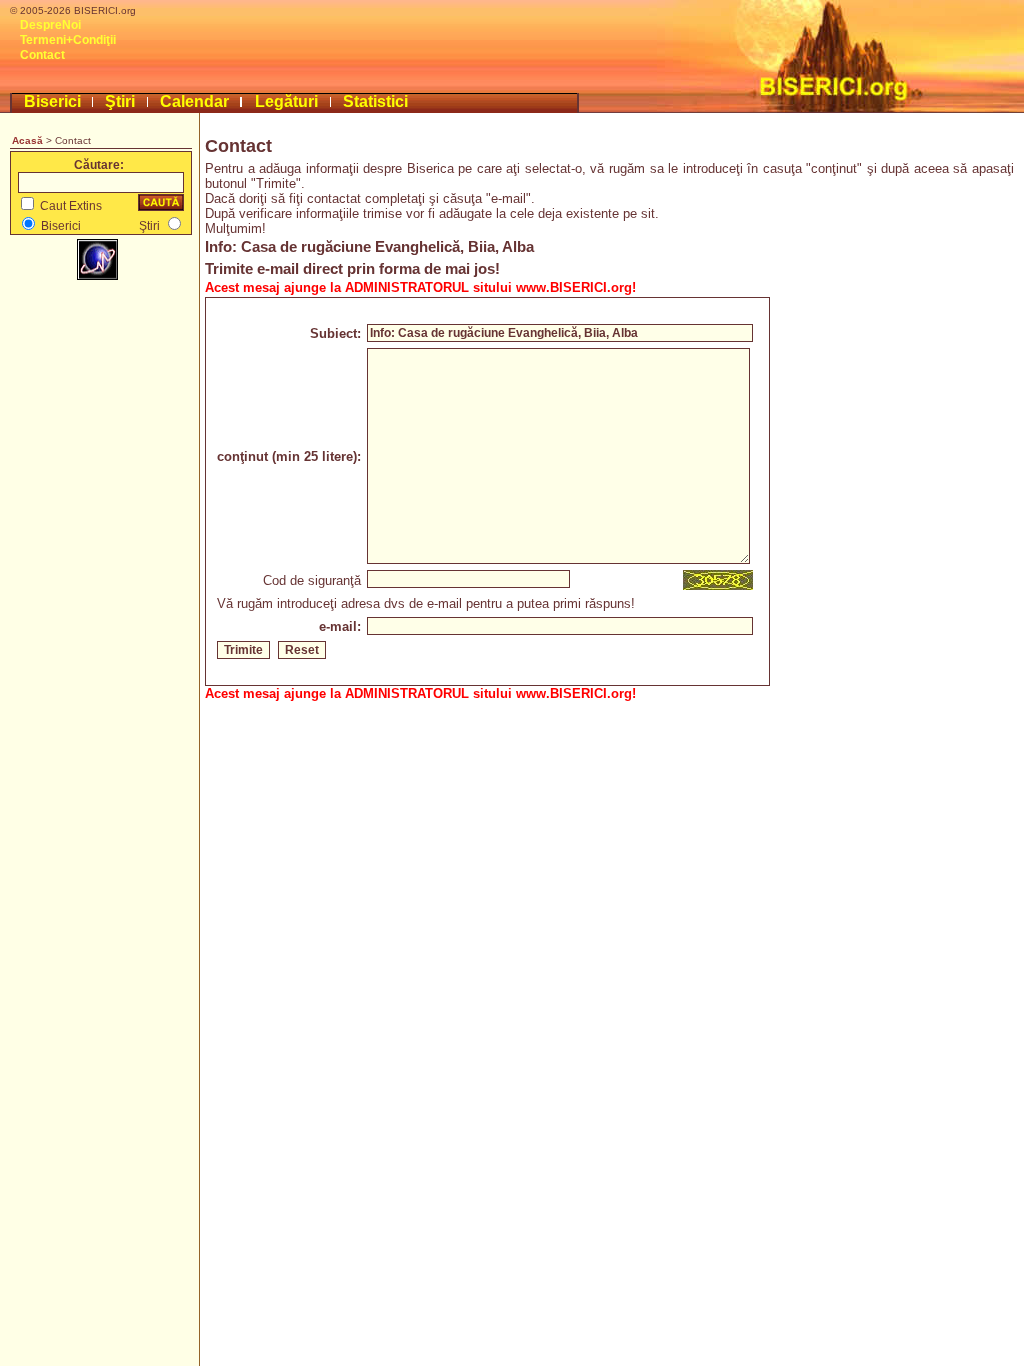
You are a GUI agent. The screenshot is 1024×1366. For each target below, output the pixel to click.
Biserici (52, 101)
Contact (42, 55)
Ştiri (120, 101)
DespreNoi (50, 25)
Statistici (375, 101)
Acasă (27, 140)
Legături (286, 101)
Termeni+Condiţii (68, 40)
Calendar (194, 101)
